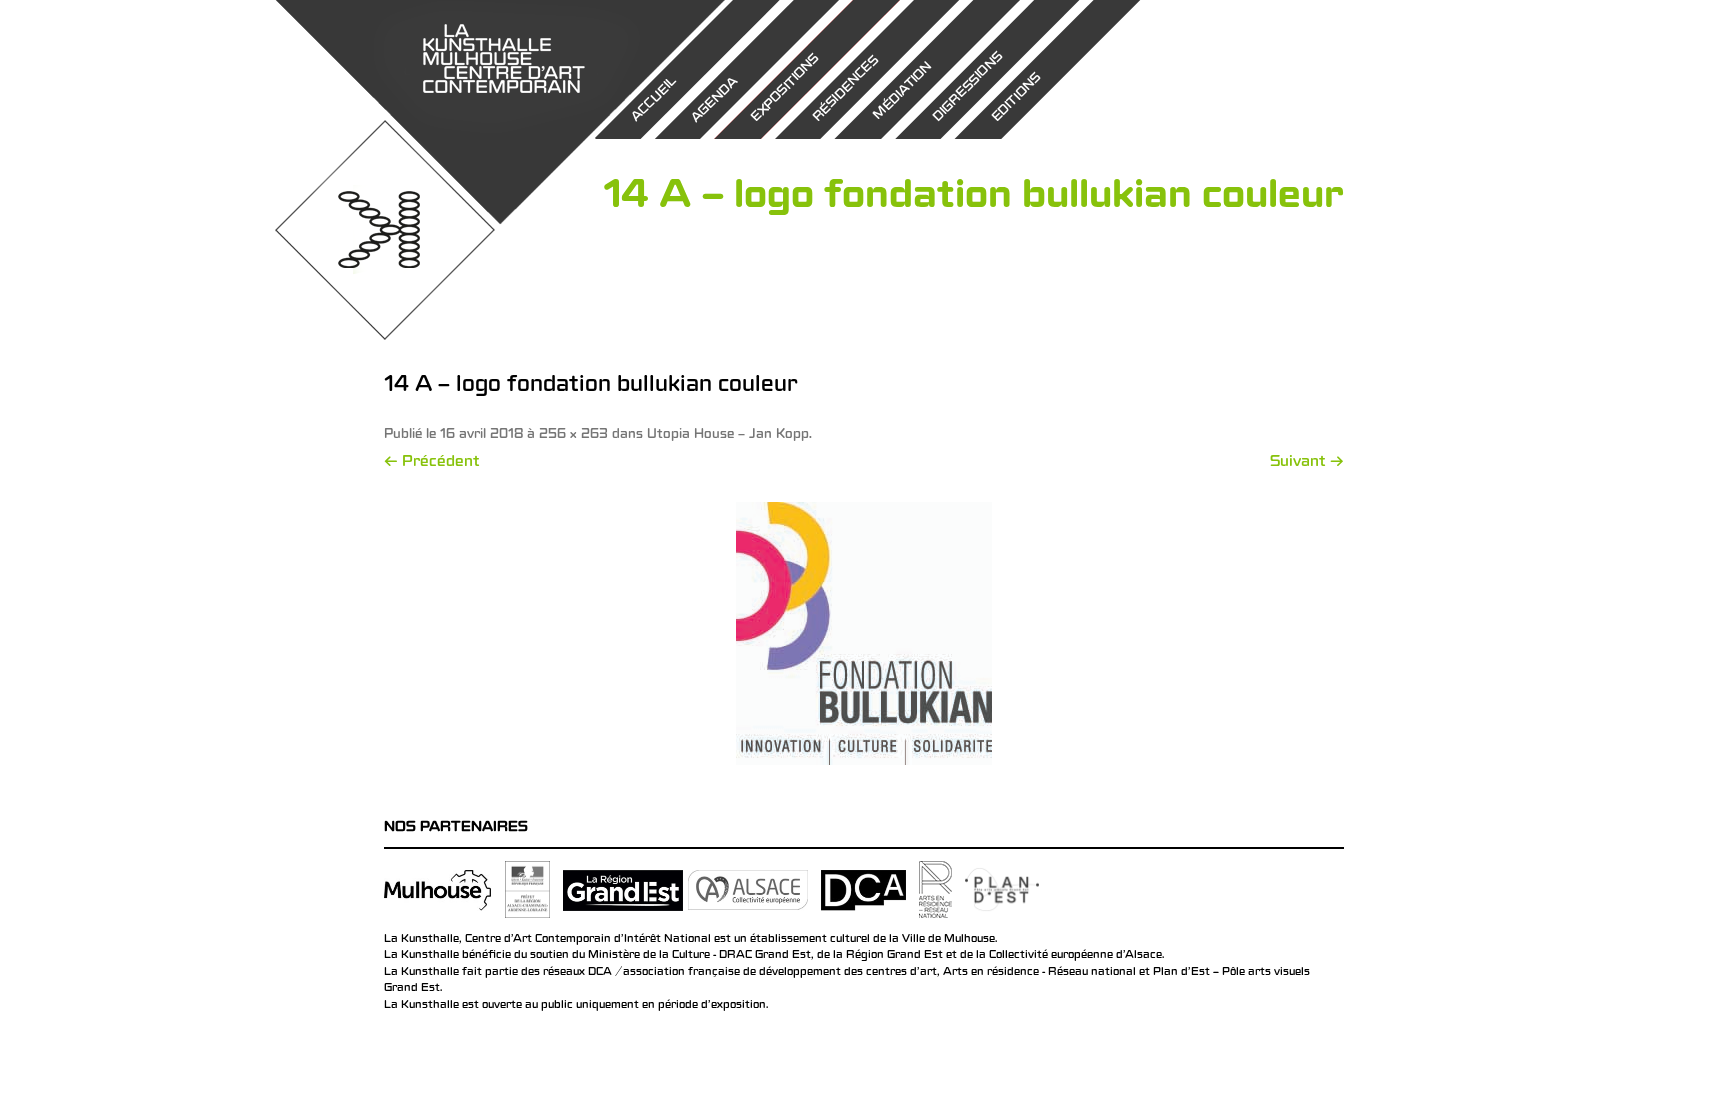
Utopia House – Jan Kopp (728, 435)
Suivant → (1307, 463)
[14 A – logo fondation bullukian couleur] (864, 633)
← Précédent (432, 463)
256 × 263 (573, 435)
